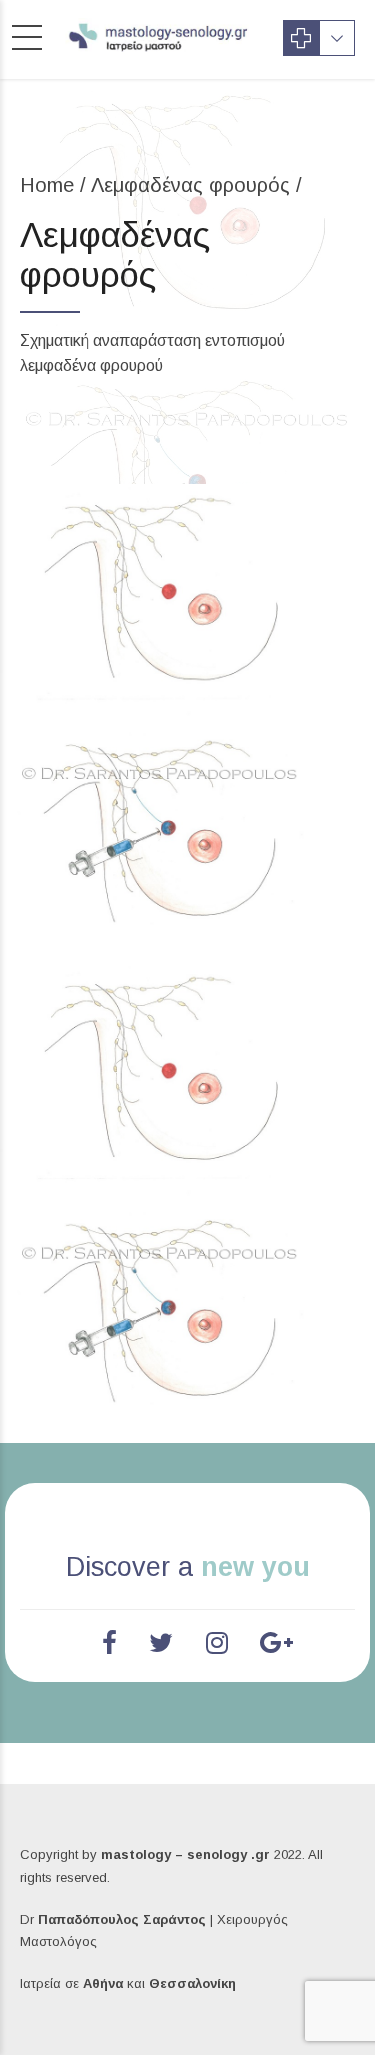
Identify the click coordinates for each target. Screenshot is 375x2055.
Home (47, 185)
